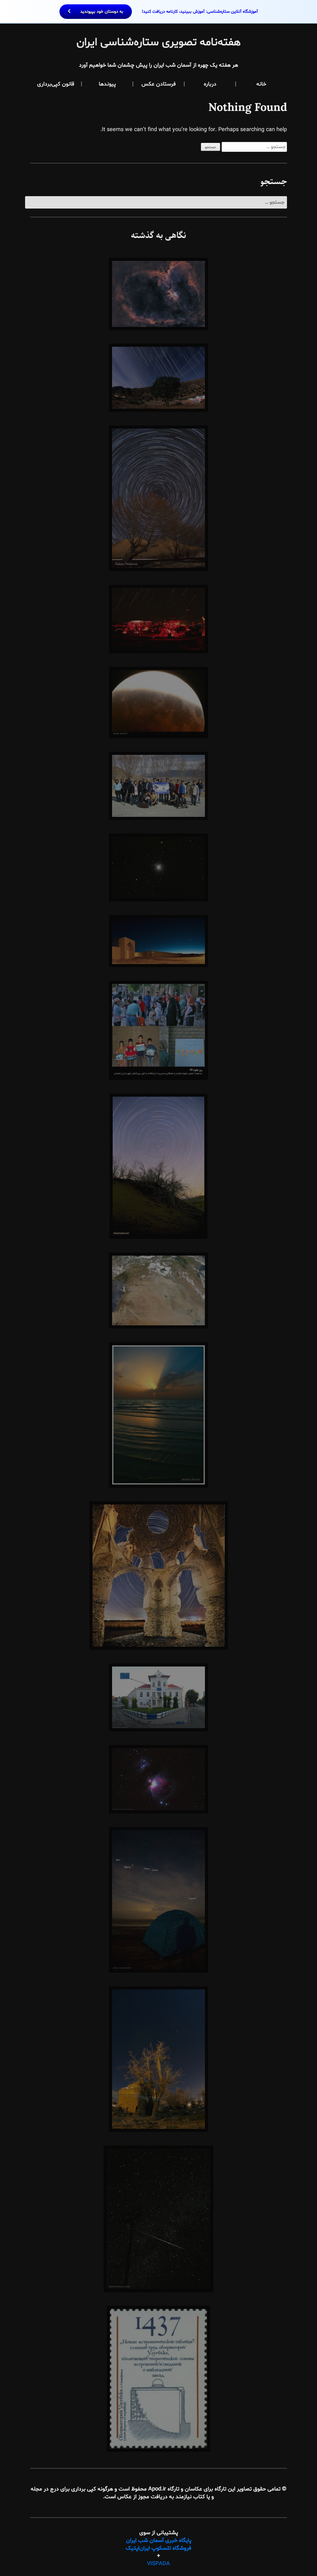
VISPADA (158, 2564)
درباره (210, 84)
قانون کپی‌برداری (56, 84)
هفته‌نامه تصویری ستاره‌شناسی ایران (159, 43)
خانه (261, 84)
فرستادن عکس (159, 84)
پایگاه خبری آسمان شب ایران (159, 2541)
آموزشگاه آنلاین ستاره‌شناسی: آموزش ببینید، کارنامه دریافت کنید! (168, 12)
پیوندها (107, 84)
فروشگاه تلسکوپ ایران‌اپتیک (158, 2548)
